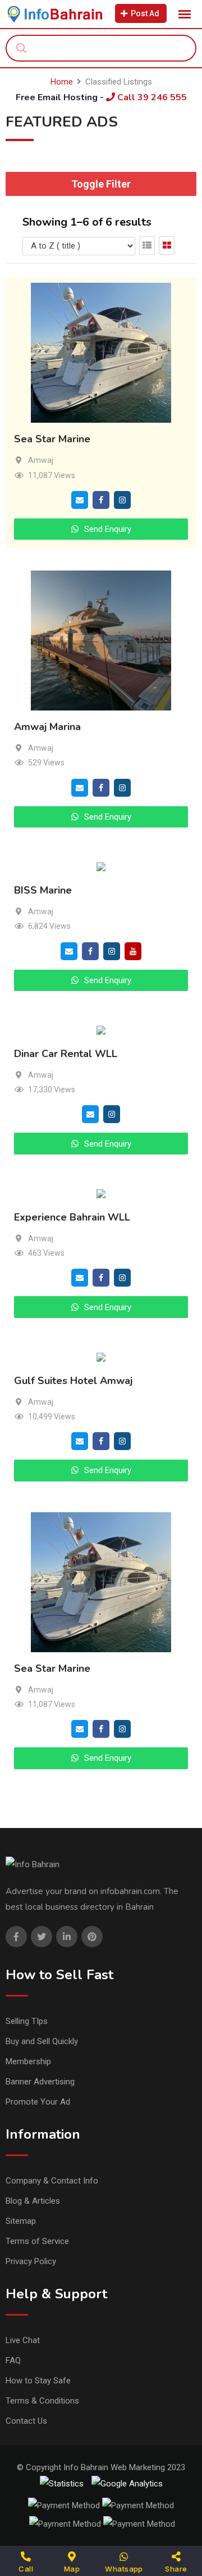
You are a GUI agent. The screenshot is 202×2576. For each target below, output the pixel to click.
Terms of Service (37, 2241)
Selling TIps (27, 2021)
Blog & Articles (33, 2201)
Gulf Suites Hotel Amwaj (73, 1381)
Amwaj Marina (47, 727)
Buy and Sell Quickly (42, 2041)
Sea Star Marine (52, 440)
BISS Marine (43, 890)
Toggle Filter (101, 184)
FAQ (13, 2360)
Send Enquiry (107, 529)
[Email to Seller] (80, 499)
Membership (28, 2061)
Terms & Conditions (42, 2401)
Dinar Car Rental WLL (66, 1054)
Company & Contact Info (52, 2181)
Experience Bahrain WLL (72, 1217)
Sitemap (21, 2221)
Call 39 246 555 (151, 97)
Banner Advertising (40, 2082)
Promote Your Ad (38, 2102)
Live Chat (23, 2340)
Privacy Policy (31, 2261)
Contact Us (26, 2421)
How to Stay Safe (38, 2381)
